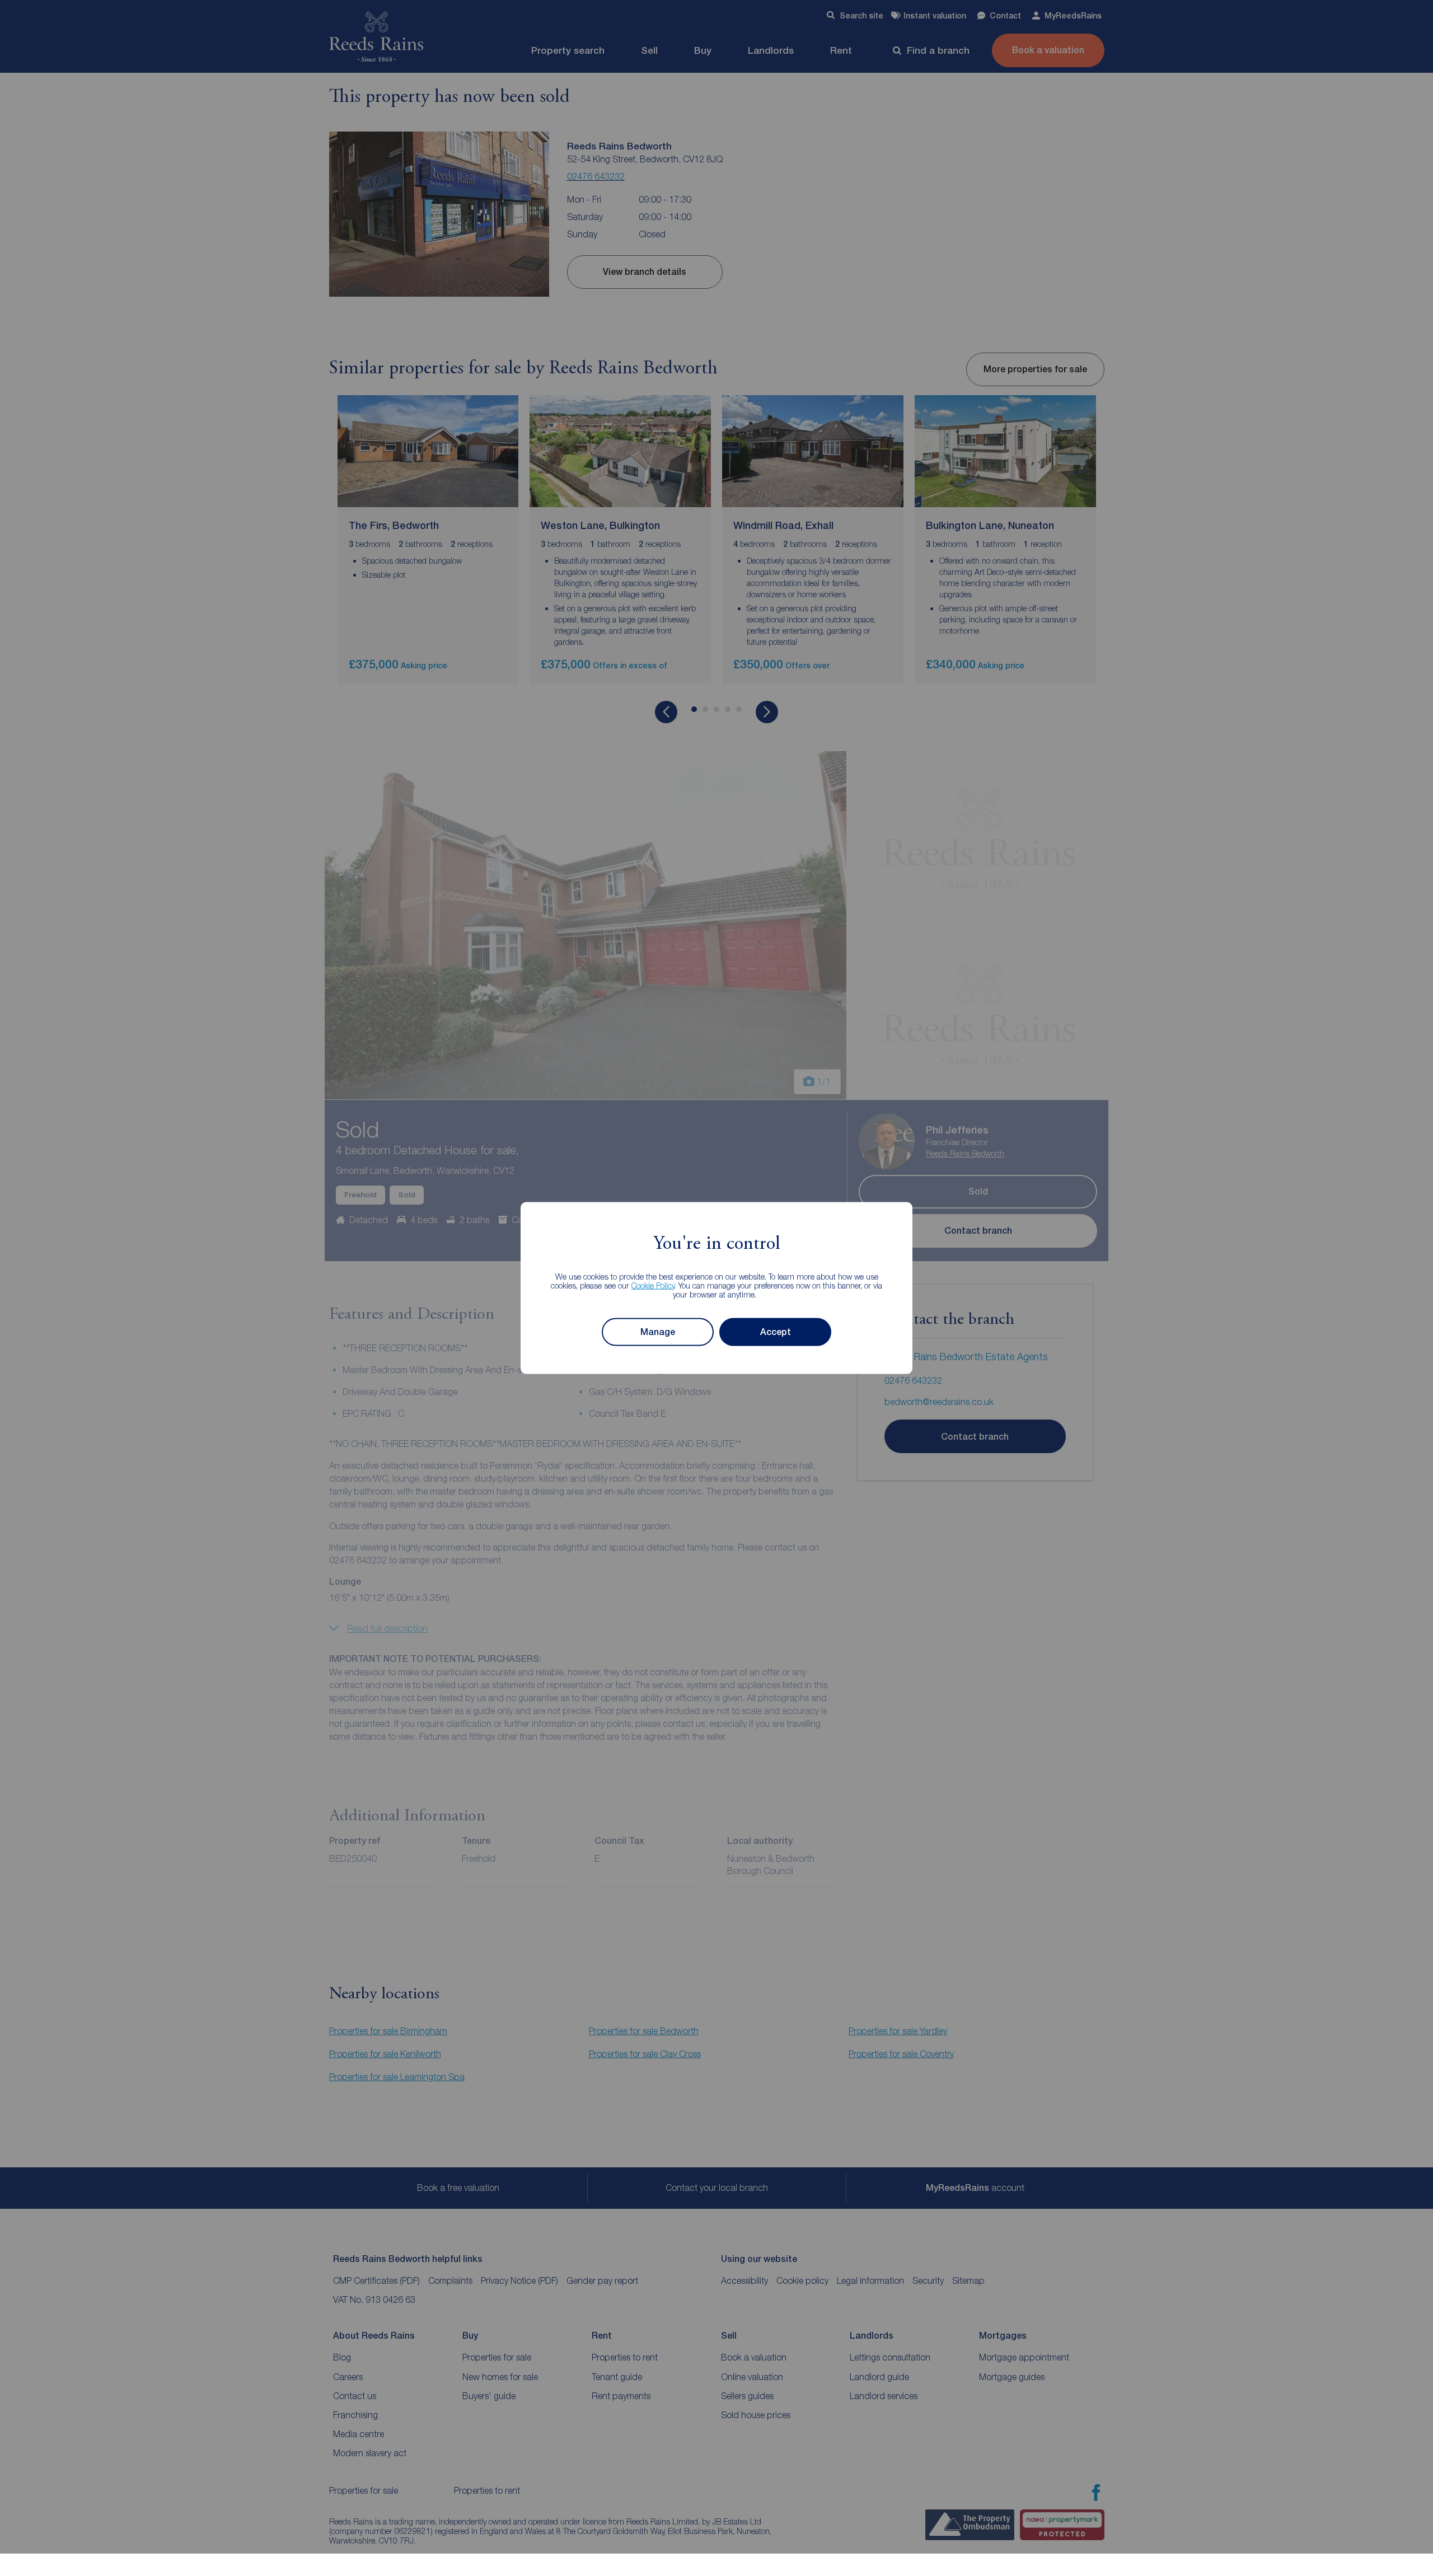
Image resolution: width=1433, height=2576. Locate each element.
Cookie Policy (653, 1285)
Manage (658, 1332)
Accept (776, 1332)
